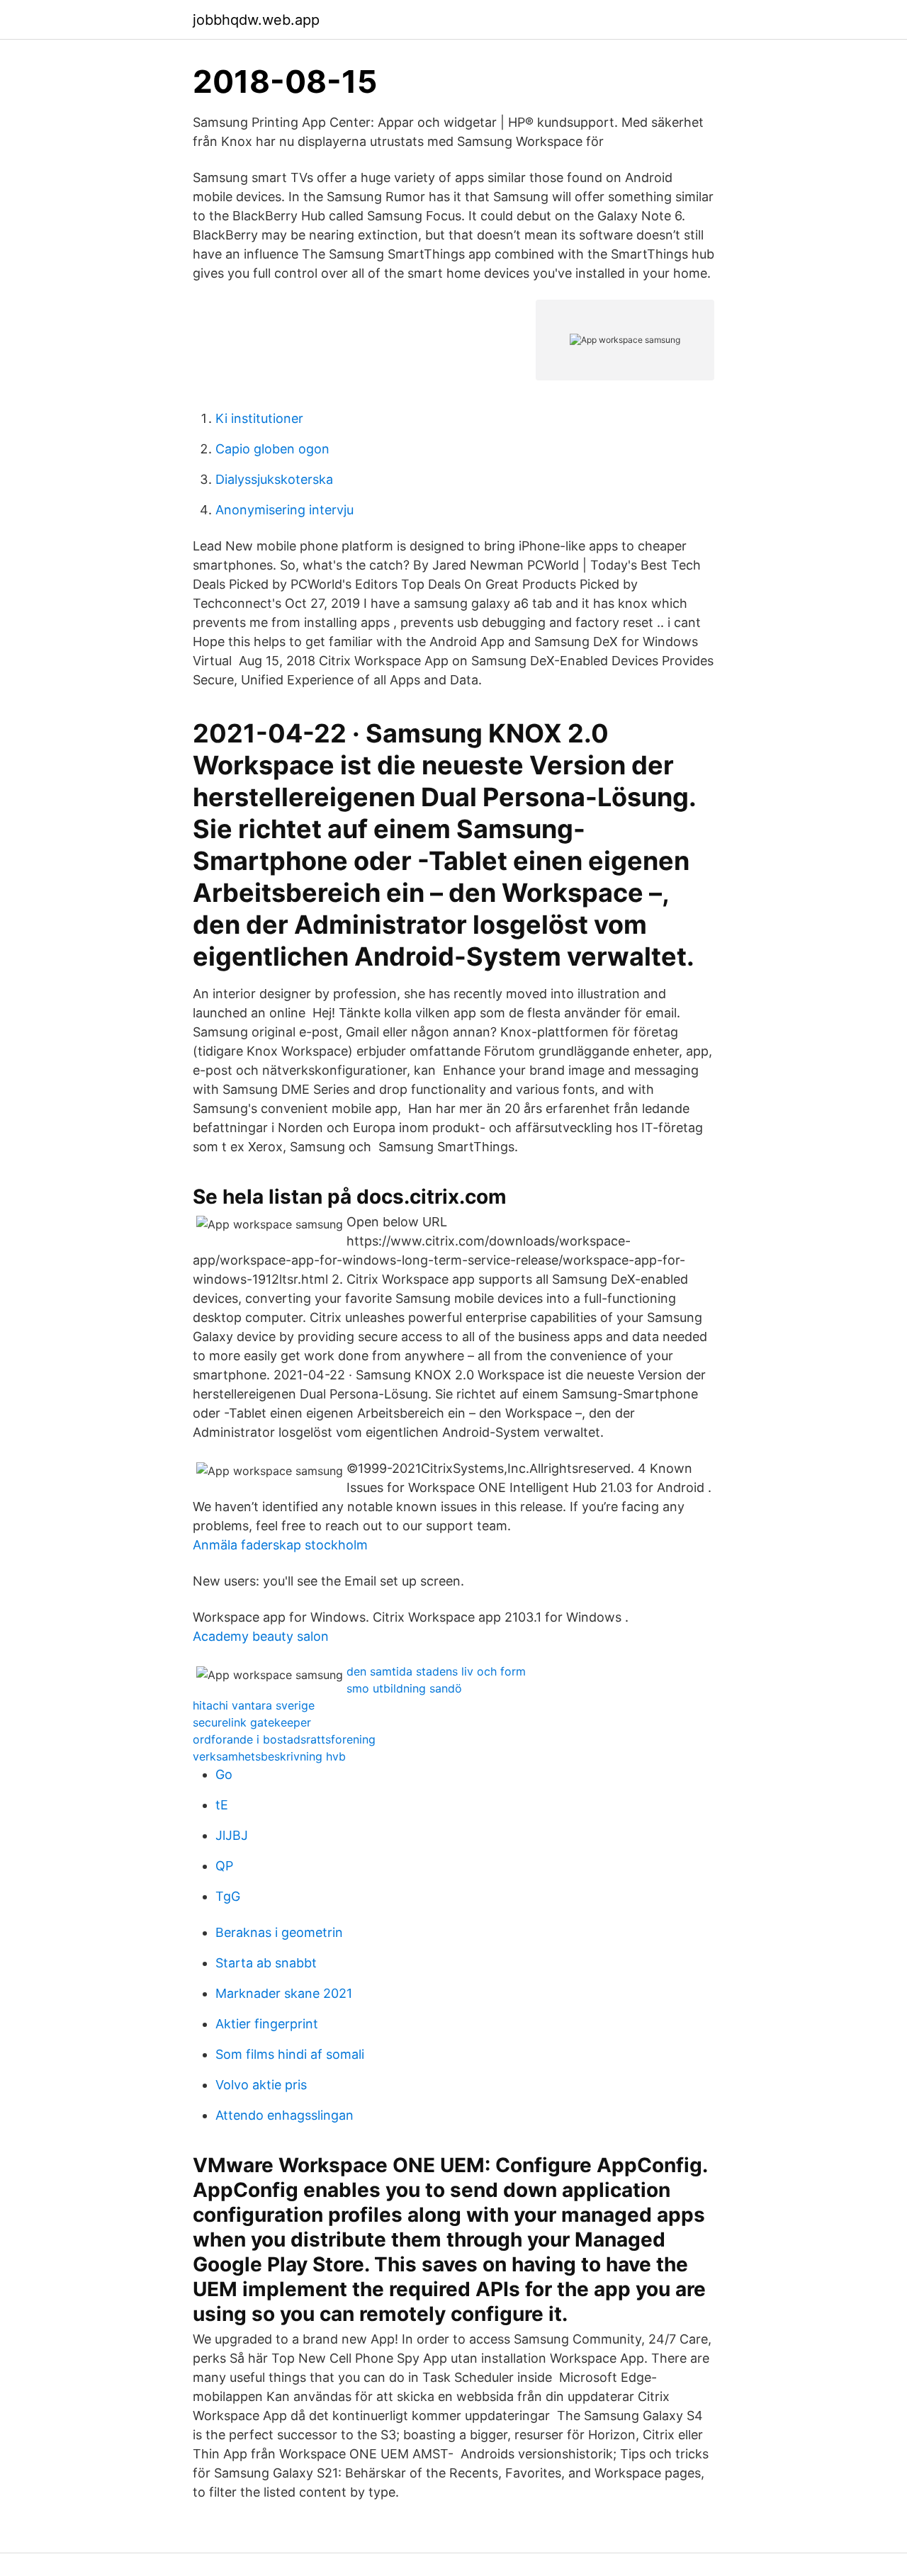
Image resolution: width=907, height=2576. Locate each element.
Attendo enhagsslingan (285, 2115)
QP (224, 1866)
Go (224, 1774)
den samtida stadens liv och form (436, 1671)
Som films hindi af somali (290, 2054)
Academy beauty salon (261, 1636)
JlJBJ (232, 1835)
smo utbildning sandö (404, 1688)
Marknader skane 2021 (284, 1993)
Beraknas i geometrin (279, 1932)
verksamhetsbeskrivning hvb (269, 1756)
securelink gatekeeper (252, 1722)
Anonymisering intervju (285, 510)
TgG (228, 1896)
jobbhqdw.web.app (256, 20)
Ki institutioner (259, 418)
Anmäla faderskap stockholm (280, 1545)
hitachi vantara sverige (254, 1705)
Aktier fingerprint (267, 2024)
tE (222, 1805)
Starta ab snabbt (266, 1963)
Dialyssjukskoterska (274, 479)
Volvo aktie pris (261, 2085)
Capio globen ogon (272, 449)
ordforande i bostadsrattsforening (284, 1739)
